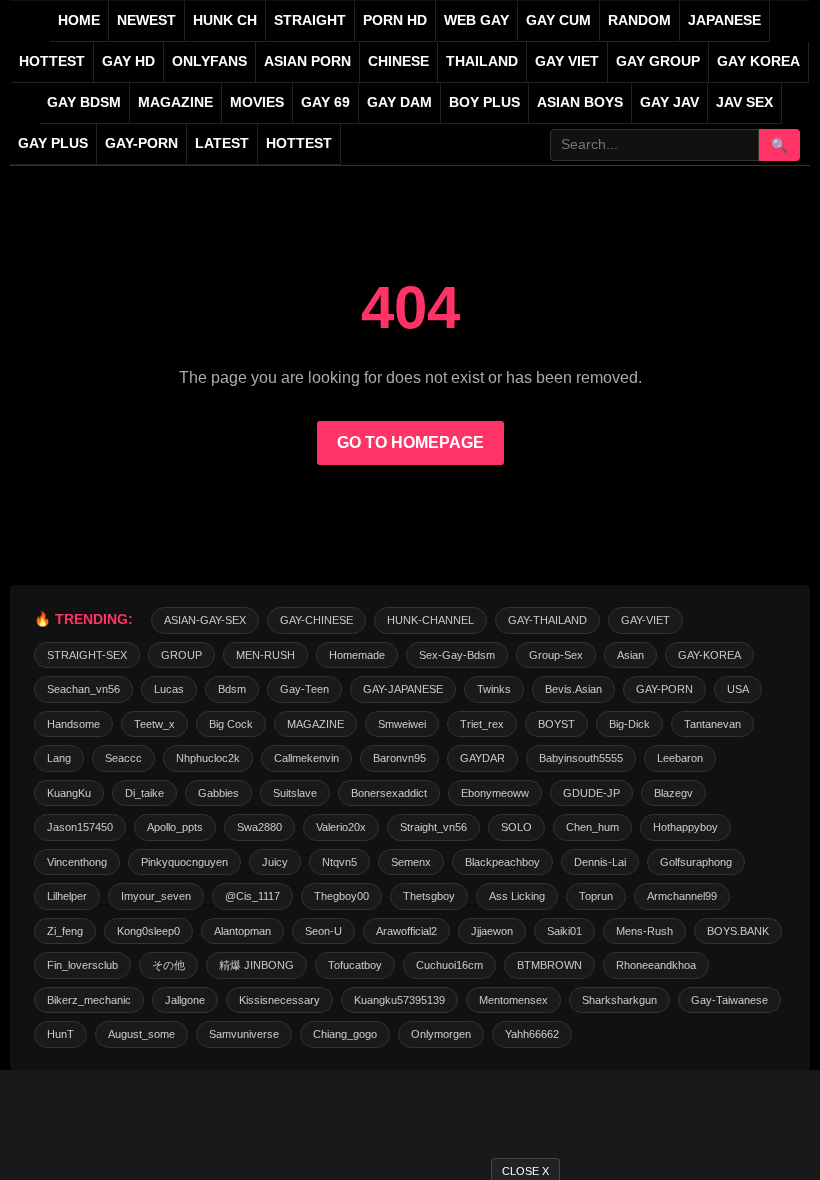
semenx (411, 862)
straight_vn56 (433, 827)
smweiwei (402, 724)
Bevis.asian (573, 689)
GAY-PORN (664, 689)
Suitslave (295, 793)
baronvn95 (399, 758)
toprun (596, 896)
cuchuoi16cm (449, 965)
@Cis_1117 (252, 896)
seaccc (123, 758)
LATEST (222, 143)
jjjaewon (492, 931)
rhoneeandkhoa (656, 965)
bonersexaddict (389, 793)
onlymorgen (441, 1034)
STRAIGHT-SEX (87, 655)
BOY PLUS (484, 102)
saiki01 (564, 931)
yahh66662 (532, 1034)
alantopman (242, 931)
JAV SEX (744, 102)
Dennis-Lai (600, 862)
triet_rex (482, 724)
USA (738, 689)
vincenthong (77, 862)
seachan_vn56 (83, 689)
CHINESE (398, 61)
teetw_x (154, 724)
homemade (357, 655)
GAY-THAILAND (547, 620)
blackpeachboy (502, 862)
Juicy (275, 862)
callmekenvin (306, 758)
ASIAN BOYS (580, 102)
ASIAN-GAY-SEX (205, 620)
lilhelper (67, 896)
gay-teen (304, 689)
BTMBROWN (549, 965)
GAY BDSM (84, 102)
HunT (60, 1034)
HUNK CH (225, 20)
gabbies (218, 793)
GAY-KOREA (709, 655)
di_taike (144, 793)
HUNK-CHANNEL (430, 620)
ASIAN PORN (307, 61)
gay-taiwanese (729, 1000)
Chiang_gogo (345, 1034)
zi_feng (65, 931)
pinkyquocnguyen (184, 862)
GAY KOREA (758, 61)
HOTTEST (52, 61)
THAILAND (482, 61)
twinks (494, 689)
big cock (231, 724)
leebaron (680, 758)
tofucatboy (355, 965)
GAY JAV (669, 102)
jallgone (185, 1000)
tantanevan (712, 724)
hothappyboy (685, 827)
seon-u (323, 931)
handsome (73, 724)
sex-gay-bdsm (457, 655)
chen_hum (592, 827)
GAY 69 (325, 102)
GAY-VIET (645, 620)
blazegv (673, 793)
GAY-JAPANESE (403, 689)
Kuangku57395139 (399, 1000)
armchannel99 (682, 896)
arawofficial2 (406, 931)
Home (79, 20)
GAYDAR (482, 758)
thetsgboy (429, 896)
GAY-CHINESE (316, 620)
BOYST (556, 724)
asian (630, 655)
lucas (169, 689)
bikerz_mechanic (89, 1000)
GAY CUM (558, 20)
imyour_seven (156, 896)
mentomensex (513, 1000)
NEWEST (146, 20)
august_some (141, 1034)
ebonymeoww (495, 793)
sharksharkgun (619, 1000)
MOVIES (257, 102)
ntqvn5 (339, 862)
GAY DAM (399, 102)
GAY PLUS (53, 143)
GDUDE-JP (591, 793)
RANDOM (639, 20)
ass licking (517, 896)
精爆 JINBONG (256, 965)
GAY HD (128, 61)
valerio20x (341, 827)
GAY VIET (567, 61)
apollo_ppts (175, 827)
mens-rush (644, 931)
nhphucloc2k (208, 758)
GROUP (181, 655)
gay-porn (141, 143)
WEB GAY (476, 20)
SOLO (516, 827)
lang (59, 758)
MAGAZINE (175, 102)
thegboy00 (341, 896)
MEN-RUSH (265, 655)
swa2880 (259, 827)
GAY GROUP (658, 61)
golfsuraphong (696, 862)
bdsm (232, 689)
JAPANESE (724, 20)
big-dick (629, 724)
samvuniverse (244, 1034)
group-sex (556, 655)
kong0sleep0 (148, 931)
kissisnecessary (279, 1000)
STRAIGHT (310, 20)
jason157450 (80, 827)
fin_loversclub (82, 965)
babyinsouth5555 (581, 758)
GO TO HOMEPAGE (410, 442)
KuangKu (69, 793)
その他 (168, 965)
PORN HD (395, 20)
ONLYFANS (209, 61)
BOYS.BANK (738, 931)
